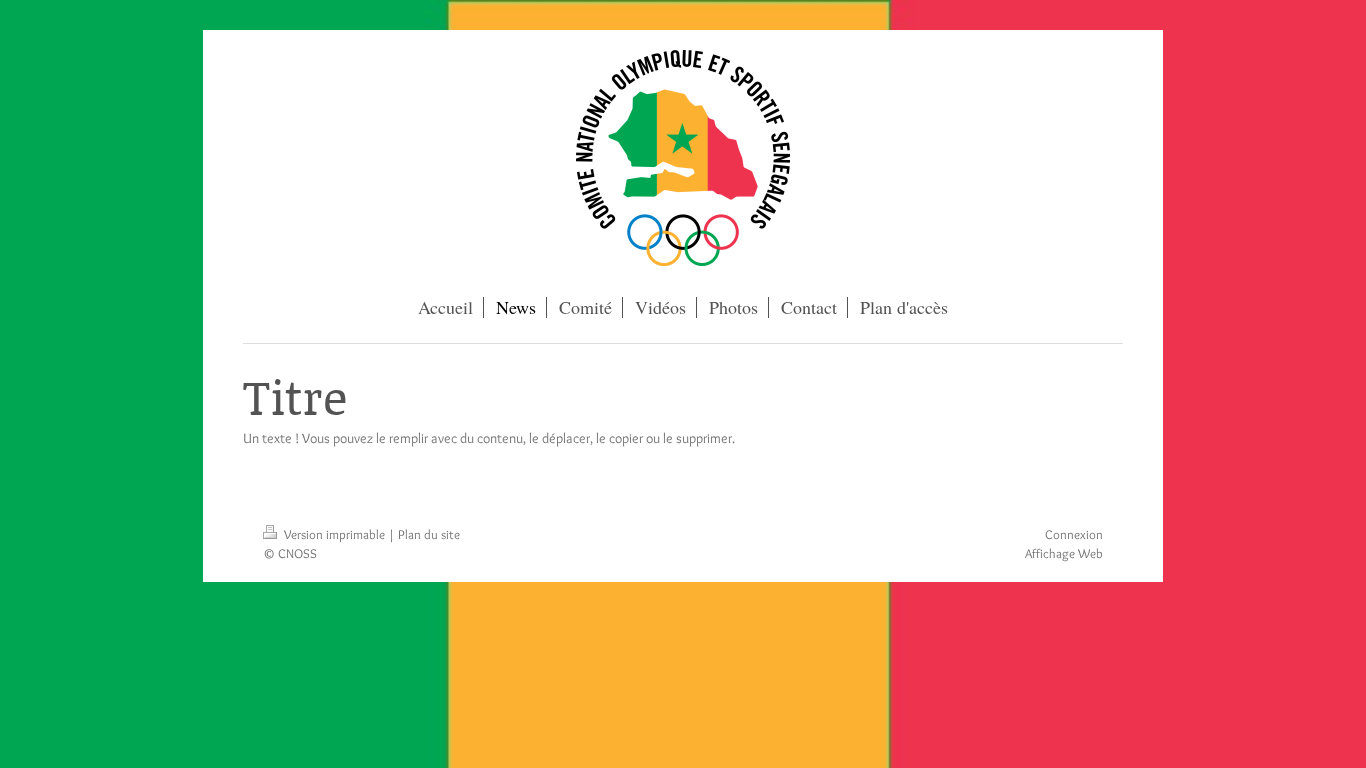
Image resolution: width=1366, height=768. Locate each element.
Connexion (1074, 534)
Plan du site (429, 534)
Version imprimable (334, 534)
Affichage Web (1064, 553)
